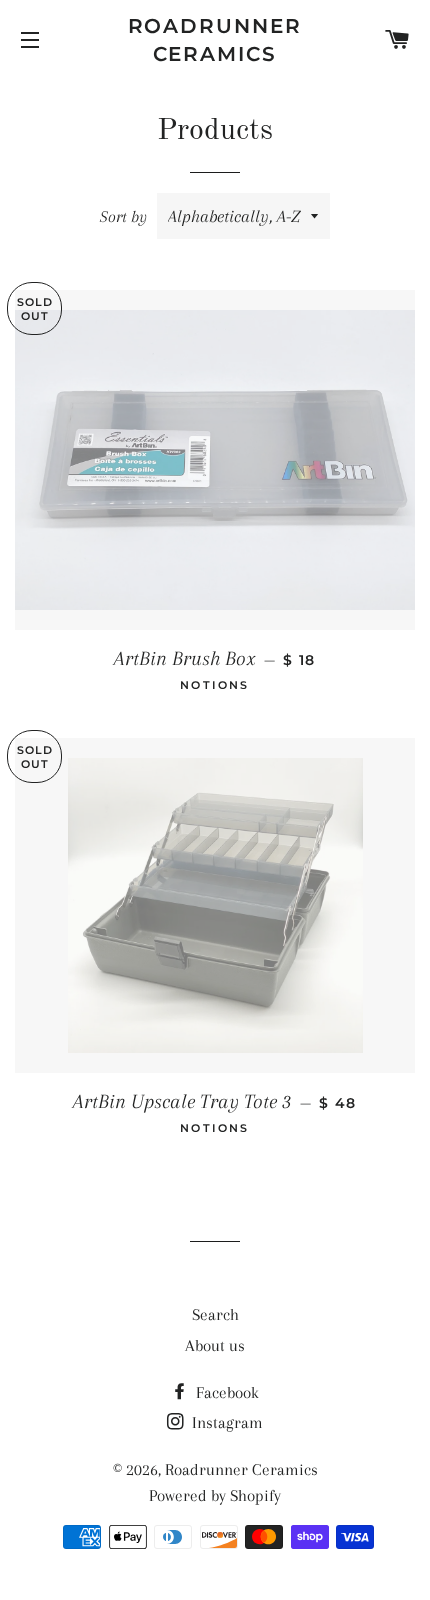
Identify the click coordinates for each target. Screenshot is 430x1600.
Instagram (225, 1422)
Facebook (225, 1392)
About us (215, 1345)
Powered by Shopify (215, 1495)
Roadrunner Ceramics (215, 40)
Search (215, 1314)
